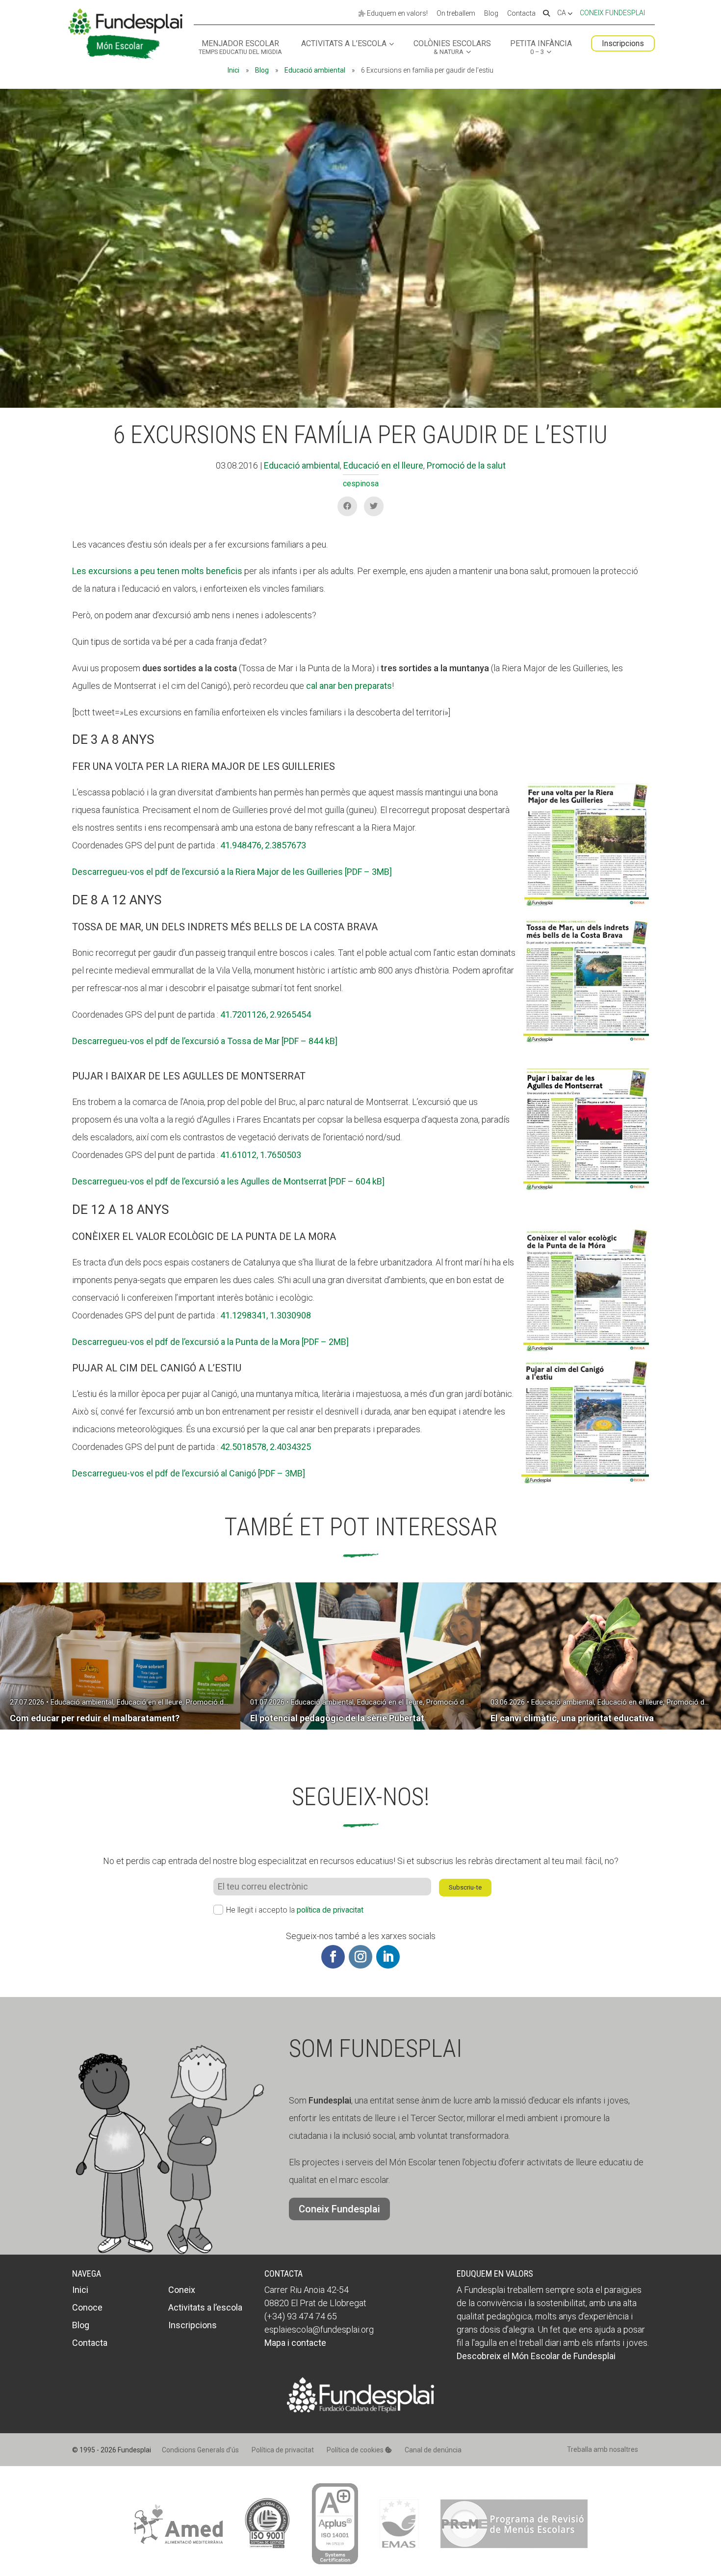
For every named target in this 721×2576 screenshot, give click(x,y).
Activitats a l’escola (344, 44)
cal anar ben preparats (349, 686)
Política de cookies (356, 2450)
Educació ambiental (315, 70)
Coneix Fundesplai (612, 13)
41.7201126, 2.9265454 (266, 1014)
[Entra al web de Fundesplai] (360, 2409)
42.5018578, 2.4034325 (266, 1447)
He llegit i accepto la (295, 1910)
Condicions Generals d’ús (200, 2450)
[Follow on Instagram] (360, 1957)
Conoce (87, 2307)
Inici (233, 70)
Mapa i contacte (295, 2343)
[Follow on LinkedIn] (388, 1957)
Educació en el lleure (383, 465)
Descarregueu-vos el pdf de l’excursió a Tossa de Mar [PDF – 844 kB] (205, 1041)
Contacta (521, 14)
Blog (491, 14)
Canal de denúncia (433, 2450)
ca (562, 13)
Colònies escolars (452, 48)
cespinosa (361, 484)
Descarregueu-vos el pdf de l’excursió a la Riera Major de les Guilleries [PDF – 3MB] (232, 872)
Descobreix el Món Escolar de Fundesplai (536, 2356)
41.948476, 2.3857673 (263, 845)
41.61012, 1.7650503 (261, 1155)
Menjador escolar (240, 48)
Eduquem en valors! (397, 13)
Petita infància (541, 48)
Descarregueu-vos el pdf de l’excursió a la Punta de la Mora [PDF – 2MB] (210, 1342)
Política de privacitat (283, 2450)
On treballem (456, 14)
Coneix (182, 2290)
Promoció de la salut (466, 465)
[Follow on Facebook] (333, 1957)
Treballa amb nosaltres (603, 2449)
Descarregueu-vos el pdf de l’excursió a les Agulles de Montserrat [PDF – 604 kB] (228, 1181)
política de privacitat (330, 1910)
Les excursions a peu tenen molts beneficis (157, 571)
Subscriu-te (465, 1887)
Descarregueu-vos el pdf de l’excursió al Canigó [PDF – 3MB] (189, 1473)
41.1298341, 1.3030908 (266, 1315)
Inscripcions (623, 43)
